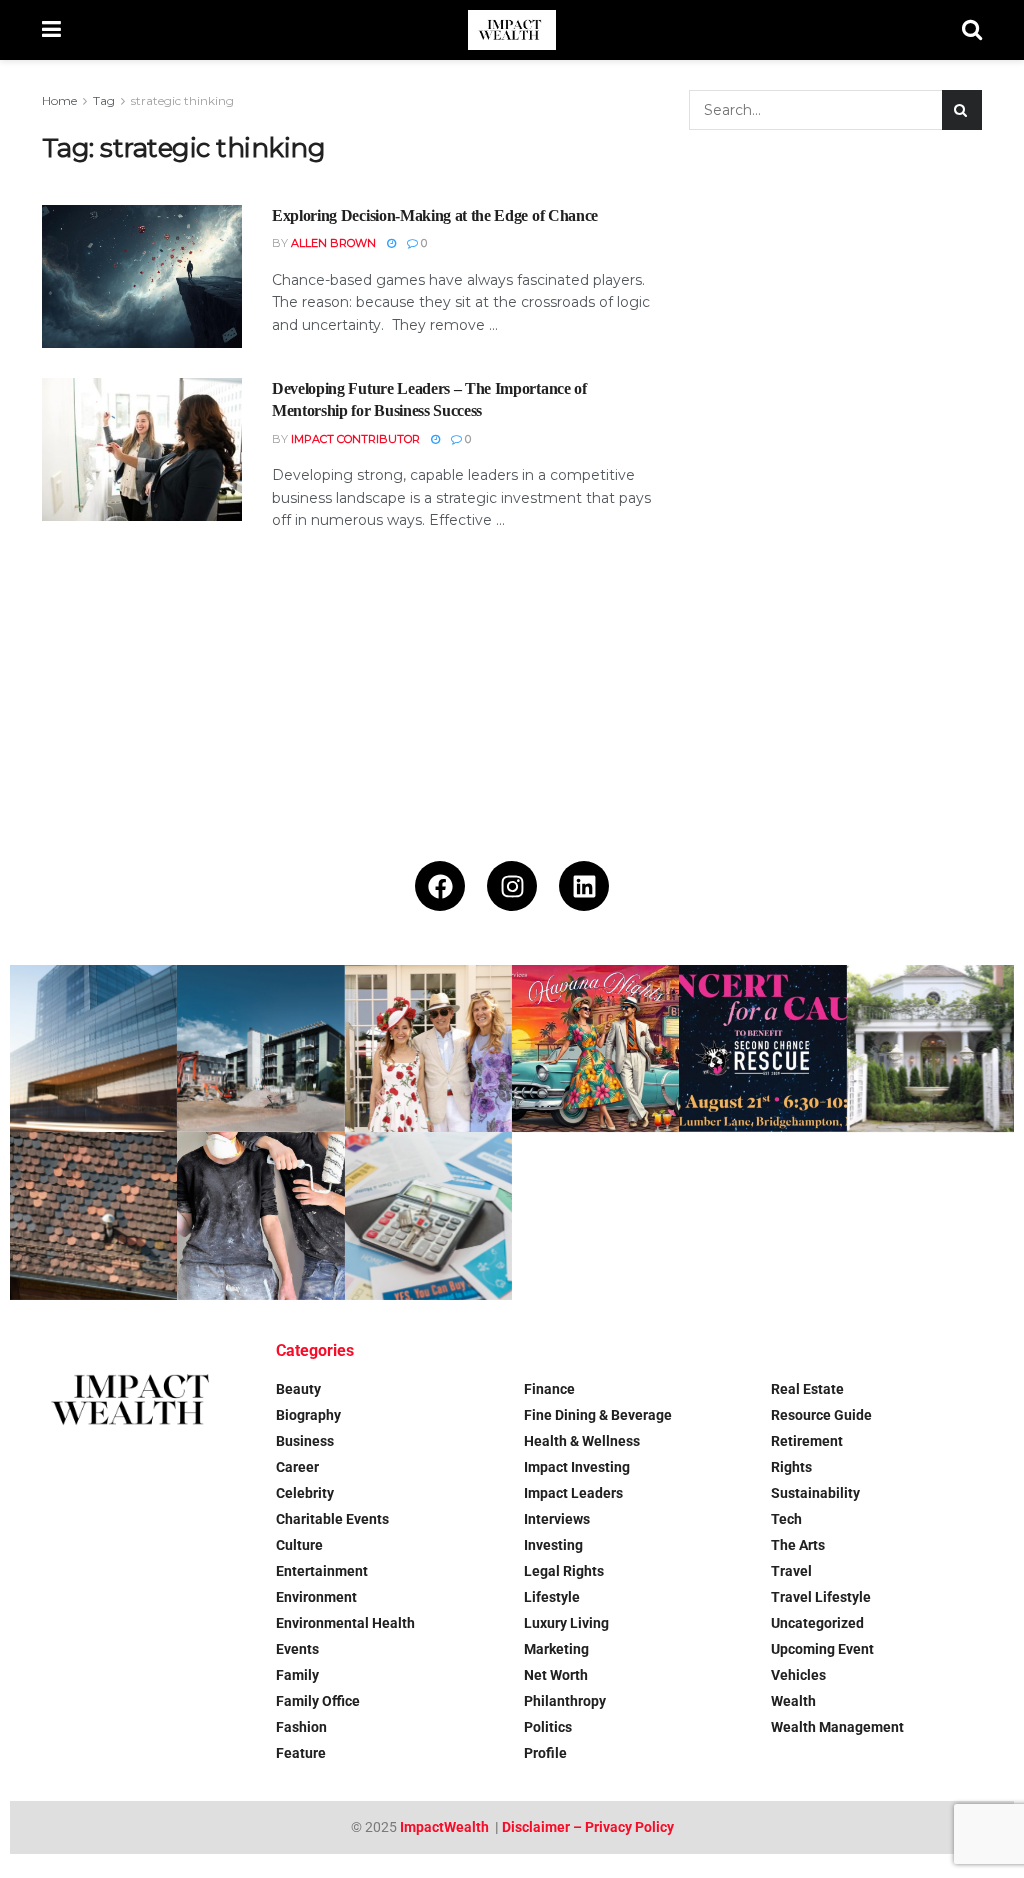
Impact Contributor (355, 439)
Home (59, 100)
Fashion (301, 1727)
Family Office (318, 1701)
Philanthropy (565, 1701)
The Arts (798, 1545)
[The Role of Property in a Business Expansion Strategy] (93, 1048)
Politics (548, 1727)
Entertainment (322, 1571)
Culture (299, 1545)
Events (297, 1649)
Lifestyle (552, 1597)
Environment (316, 1597)
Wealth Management (837, 1727)
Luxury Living (566, 1623)
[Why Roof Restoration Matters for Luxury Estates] (93, 1215)
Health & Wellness (582, 1441)
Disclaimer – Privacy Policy (588, 1827)
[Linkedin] (584, 886)
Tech (786, 1519)
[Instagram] (512, 886)
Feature (301, 1753)
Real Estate (807, 1389)
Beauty (298, 1389)
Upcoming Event (822, 1649)
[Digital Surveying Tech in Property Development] (260, 1048)
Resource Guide (821, 1415)
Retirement (807, 1441)
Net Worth (556, 1675)
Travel (791, 1571)
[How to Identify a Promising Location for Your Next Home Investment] (428, 1215)
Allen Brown (333, 243)
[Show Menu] (51, 30)
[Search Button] (972, 30)
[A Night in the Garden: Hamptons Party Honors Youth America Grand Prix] (930, 1048)
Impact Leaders (573, 1493)
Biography (308, 1415)
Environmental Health (345, 1623)
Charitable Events (332, 1519)
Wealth (793, 1701)
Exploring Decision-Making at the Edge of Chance (435, 215)
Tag (104, 100)
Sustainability (815, 1493)
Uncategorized (817, 1623)
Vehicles (798, 1675)
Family (297, 1675)
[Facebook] (440, 886)
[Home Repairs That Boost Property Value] (260, 1215)
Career (297, 1467)
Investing (553, 1545)
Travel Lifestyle (821, 1597)
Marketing (556, 1649)
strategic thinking (182, 100)
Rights (791, 1467)
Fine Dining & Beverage (598, 1415)
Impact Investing (577, 1467)
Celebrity (305, 1493)
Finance (549, 1389)
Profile (545, 1753)
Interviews (557, 1519)
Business (305, 1441)
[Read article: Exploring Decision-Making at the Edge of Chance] (142, 276)
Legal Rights (564, 1571)
